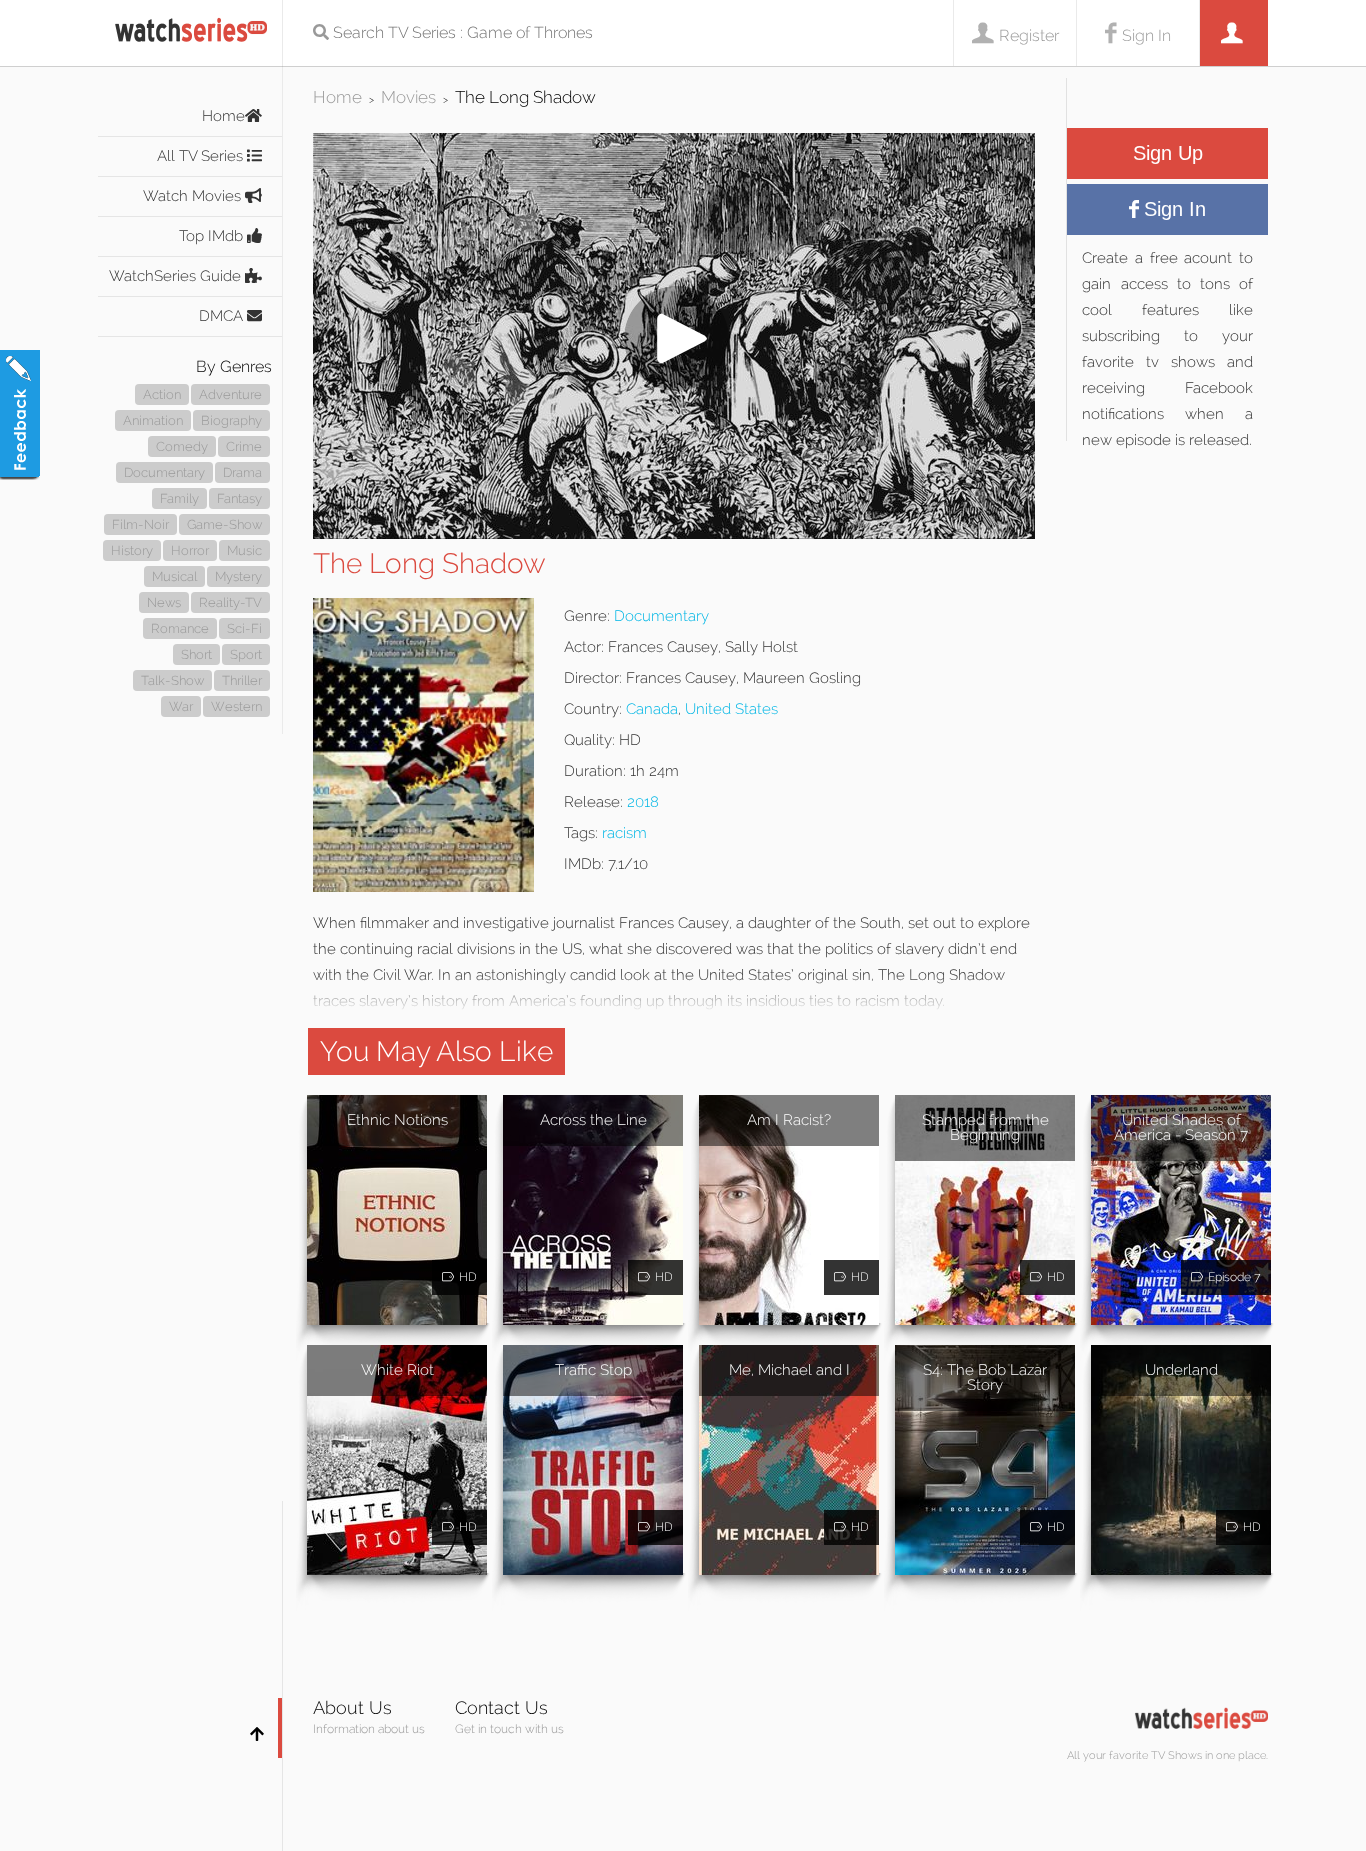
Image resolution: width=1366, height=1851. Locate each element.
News (164, 602)
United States (731, 709)
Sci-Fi (244, 628)
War (181, 706)
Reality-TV (230, 602)
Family (179, 498)
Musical (174, 576)
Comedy (182, 446)
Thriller (242, 680)
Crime (244, 446)
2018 (643, 802)
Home (223, 116)
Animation (153, 420)
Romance (180, 628)
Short (196, 654)
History (132, 550)
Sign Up (1168, 153)
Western (236, 706)
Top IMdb (213, 236)
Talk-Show (172, 680)
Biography (231, 420)
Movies (408, 97)
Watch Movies (194, 196)
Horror (190, 550)
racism (624, 833)
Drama (242, 472)
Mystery (238, 576)
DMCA (223, 316)
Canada (652, 709)
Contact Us (501, 1707)
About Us (352, 1707)
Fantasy (239, 498)
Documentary (164, 472)
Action (162, 394)
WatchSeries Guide (177, 276)
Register (1029, 35)
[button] (674, 533)
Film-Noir (140, 524)
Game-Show (224, 524)
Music (244, 550)
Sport (246, 654)
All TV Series (202, 156)
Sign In (1146, 35)
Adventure (230, 394)
